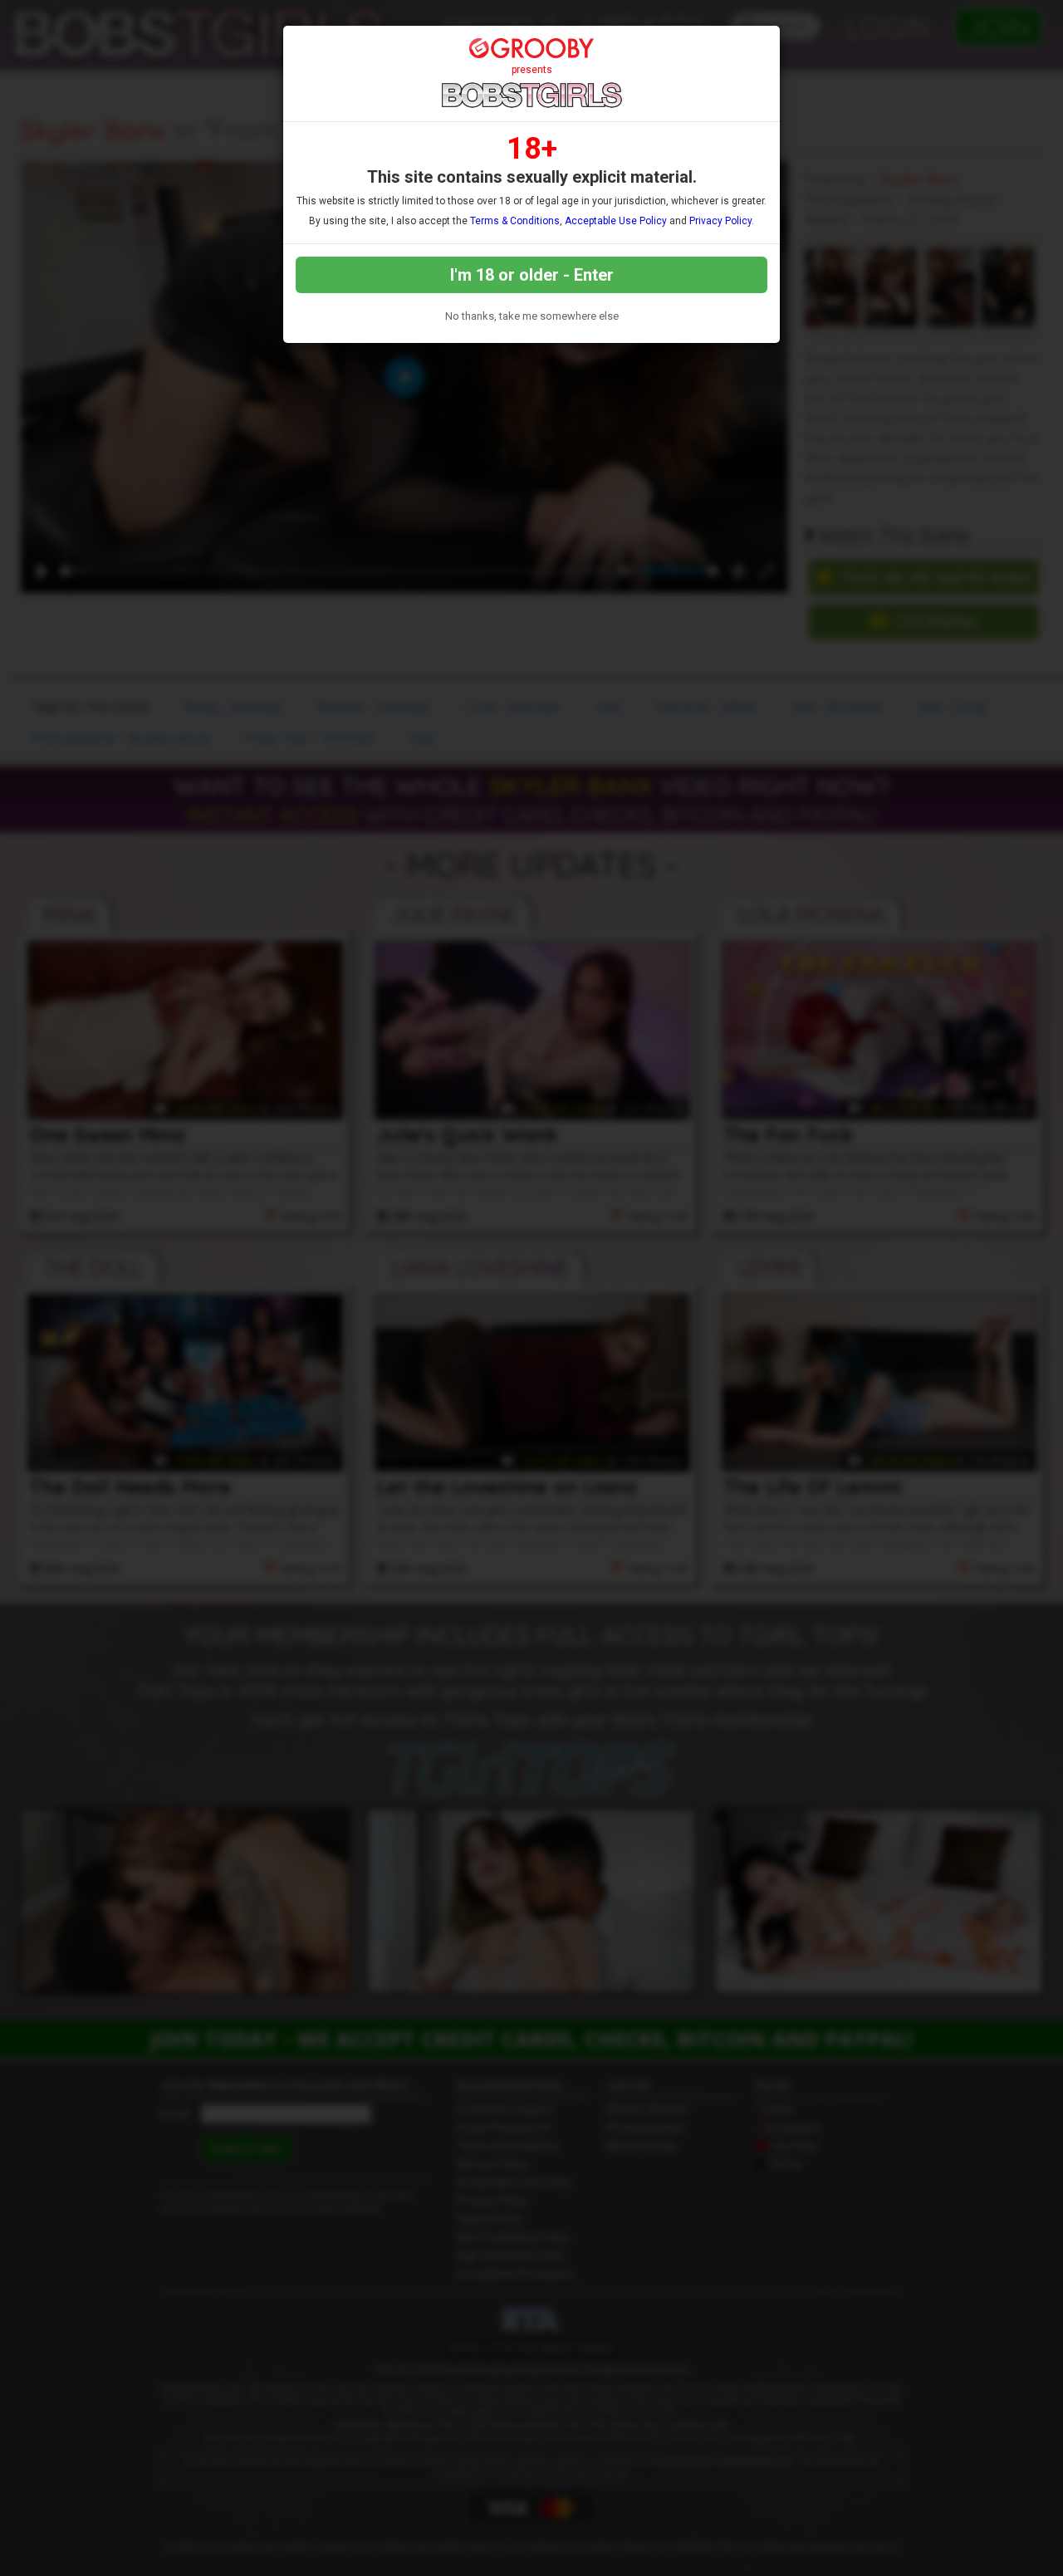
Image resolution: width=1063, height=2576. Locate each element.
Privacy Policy (720, 221)
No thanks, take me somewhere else (532, 316)
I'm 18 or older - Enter (532, 275)
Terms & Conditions (515, 221)
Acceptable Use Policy (616, 221)
